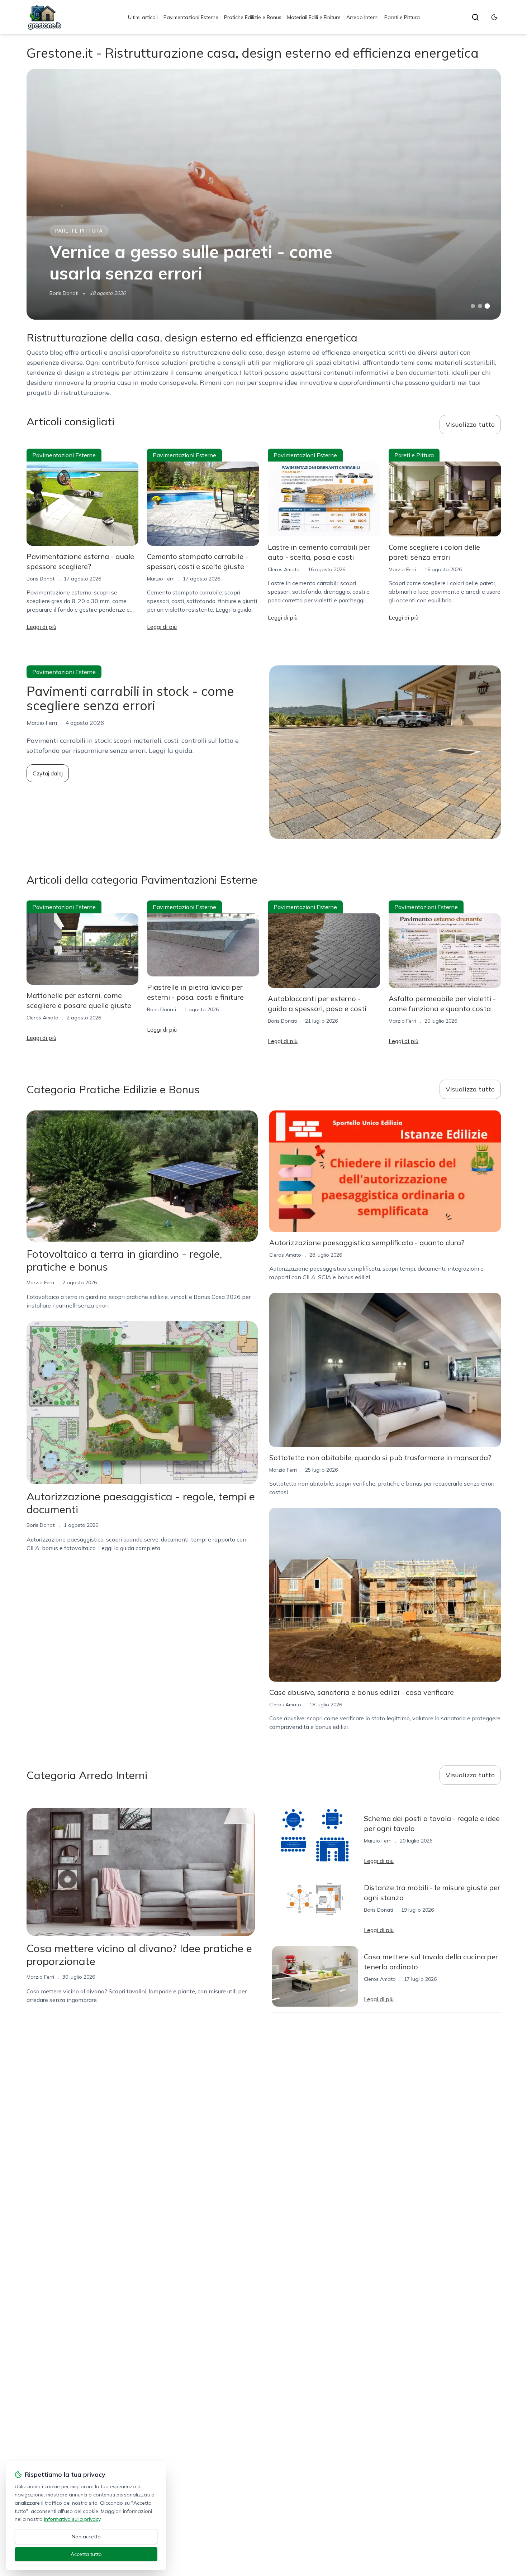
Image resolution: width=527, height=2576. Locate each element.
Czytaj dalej (48, 773)
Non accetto (86, 2537)
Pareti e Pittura (402, 17)
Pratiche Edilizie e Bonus (253, 17)
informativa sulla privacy (72, 2519)
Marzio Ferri (161, 579)
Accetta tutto (86, 2554)
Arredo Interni (362, 17)
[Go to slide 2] (480, 306)
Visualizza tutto (470, 424)
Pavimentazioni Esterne (191, 17)
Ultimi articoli (143, 17)
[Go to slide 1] (473, 306)
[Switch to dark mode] (494, 17)
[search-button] (475, 17)
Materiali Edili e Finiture (314, 17)
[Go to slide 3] (487, 306)
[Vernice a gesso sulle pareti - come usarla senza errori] (264, 194)
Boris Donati (64, 293)
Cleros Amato (284, 569)
